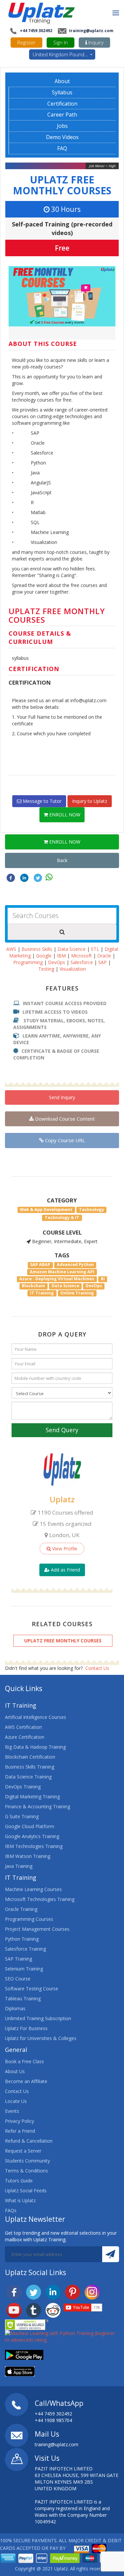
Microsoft (82, 956)
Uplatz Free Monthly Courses (62, 185)
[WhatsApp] (49, 877)
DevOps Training (23, 1787)
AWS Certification (23, 1727)
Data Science (72, 949)
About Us (15, 2071)
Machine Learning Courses (33, 1889)
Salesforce (82, 962)
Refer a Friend (20, 2131)
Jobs (62, 126)
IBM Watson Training (28, 1856)
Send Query (62, 1430)
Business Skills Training (30, 1767)
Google (44, 956)
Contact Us (97, 1668)
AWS (11, 949)
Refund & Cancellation (29, 2141)
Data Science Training (28, 1777)
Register (26, 42)
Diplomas (15, 2008)
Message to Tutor (41, 801)
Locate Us (16, 2101)
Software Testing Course (32, 1989)
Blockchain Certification (30, 1757)
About (62, 81)
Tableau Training (23, 1998)
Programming (28, 962)
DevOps (57, 962)
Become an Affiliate (26, 2081)
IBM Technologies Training (34, 1846)
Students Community (27, 2161)
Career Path (62, 115)
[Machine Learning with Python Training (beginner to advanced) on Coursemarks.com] (62, 2336)
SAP (103, 962)
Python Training (22, 1939)
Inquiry (95, 42)
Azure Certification (25, 1737)
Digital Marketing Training (32, 1797)
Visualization (73, 969)
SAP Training (19, 1959)
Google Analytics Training (32, 1836)
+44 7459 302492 (36, 31)
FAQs (11, 2210)
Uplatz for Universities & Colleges (41, 2038)
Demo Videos (62, 137)
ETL (95, 949)
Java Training (19, 1866)
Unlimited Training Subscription (38, 2018)
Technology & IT (62, 1217)
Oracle (104, 956)
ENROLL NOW (64, 815)
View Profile (64, 1549)
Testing (46, 969)
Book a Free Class (24, 2061)
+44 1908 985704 (53, 2420)
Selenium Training (24, 1969)
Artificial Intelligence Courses (36, 1717)
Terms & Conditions (26, 2171)
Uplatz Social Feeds (26, 2190)
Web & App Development (46, 1210)
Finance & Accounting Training (38, 1806)
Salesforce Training (25, 1949)
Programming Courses (29, 1919)
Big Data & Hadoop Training (35, 1747)
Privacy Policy (20, 2121)
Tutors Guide (19, 2181)
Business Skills (37, 949)
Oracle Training (21, 1909)
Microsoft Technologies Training (40, 1899)
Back (62, 860)
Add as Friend (65, 1570)
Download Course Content (64, 1119)
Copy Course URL (64, 1140)
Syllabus (62, 92)
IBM (61, 956)
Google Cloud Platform (30, 1826)
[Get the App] (24, 2354)
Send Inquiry (62, 1097)
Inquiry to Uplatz (90, 801)
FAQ (62, 148)
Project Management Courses (37, 1929)
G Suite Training (22, 1816)
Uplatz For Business (26, 2028)
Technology (92, 1210)
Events (12, 2111)
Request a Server (23, 2151)
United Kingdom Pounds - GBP (64, 54)
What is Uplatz (20, 2200)
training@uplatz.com (91, 31)
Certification (62, 104)
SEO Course (18, 1979)
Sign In (61, 42)
